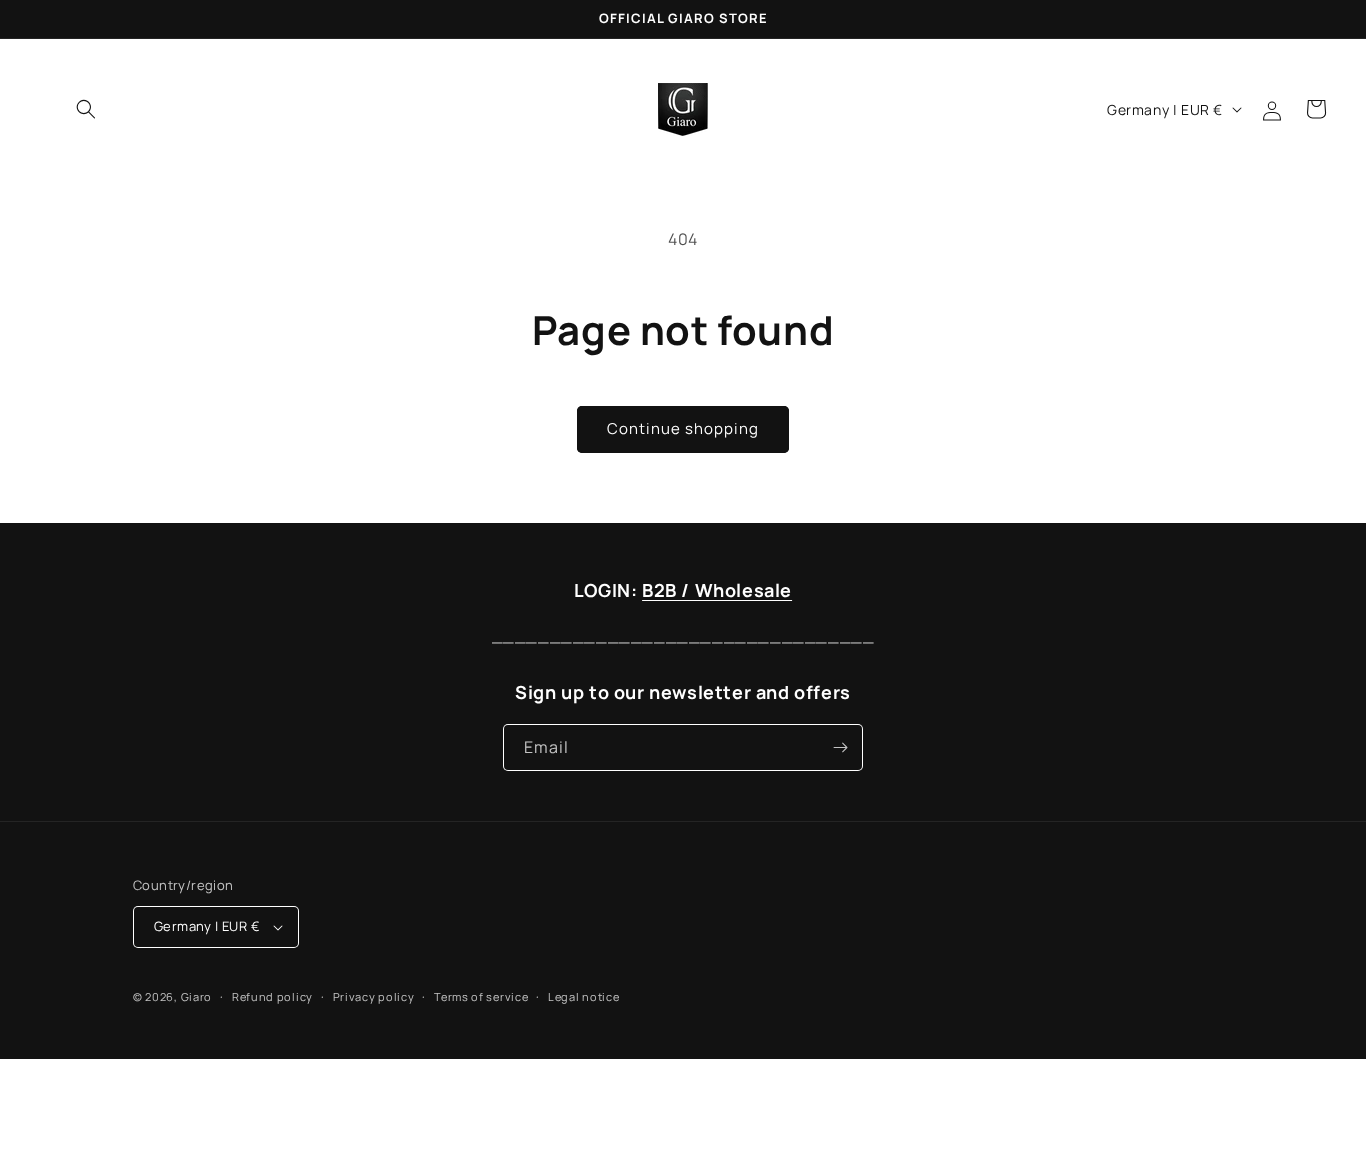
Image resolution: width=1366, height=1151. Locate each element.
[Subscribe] (840, 747)
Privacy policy (374, 996)
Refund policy (272, 996)
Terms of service (481, 996)
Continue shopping (683, 428)
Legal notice (583, 996)
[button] (86, 109)
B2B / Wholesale (717, 590)
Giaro (197, 996)
